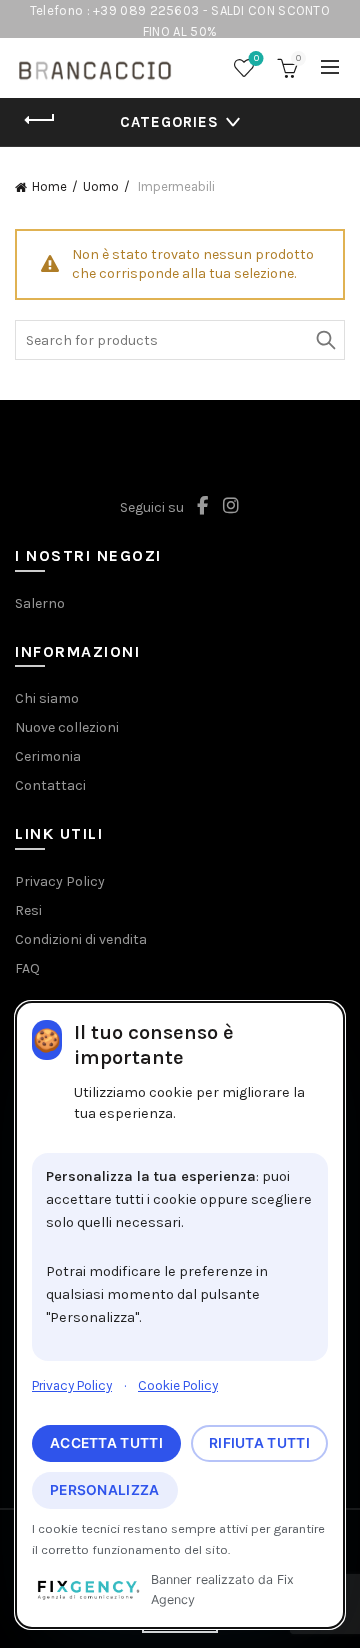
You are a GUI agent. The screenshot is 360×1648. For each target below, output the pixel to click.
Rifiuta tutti (259, 1443)
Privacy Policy (72, 1385)
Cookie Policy (178, 1385)
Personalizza (105, 1490)
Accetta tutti (106, 1443)
